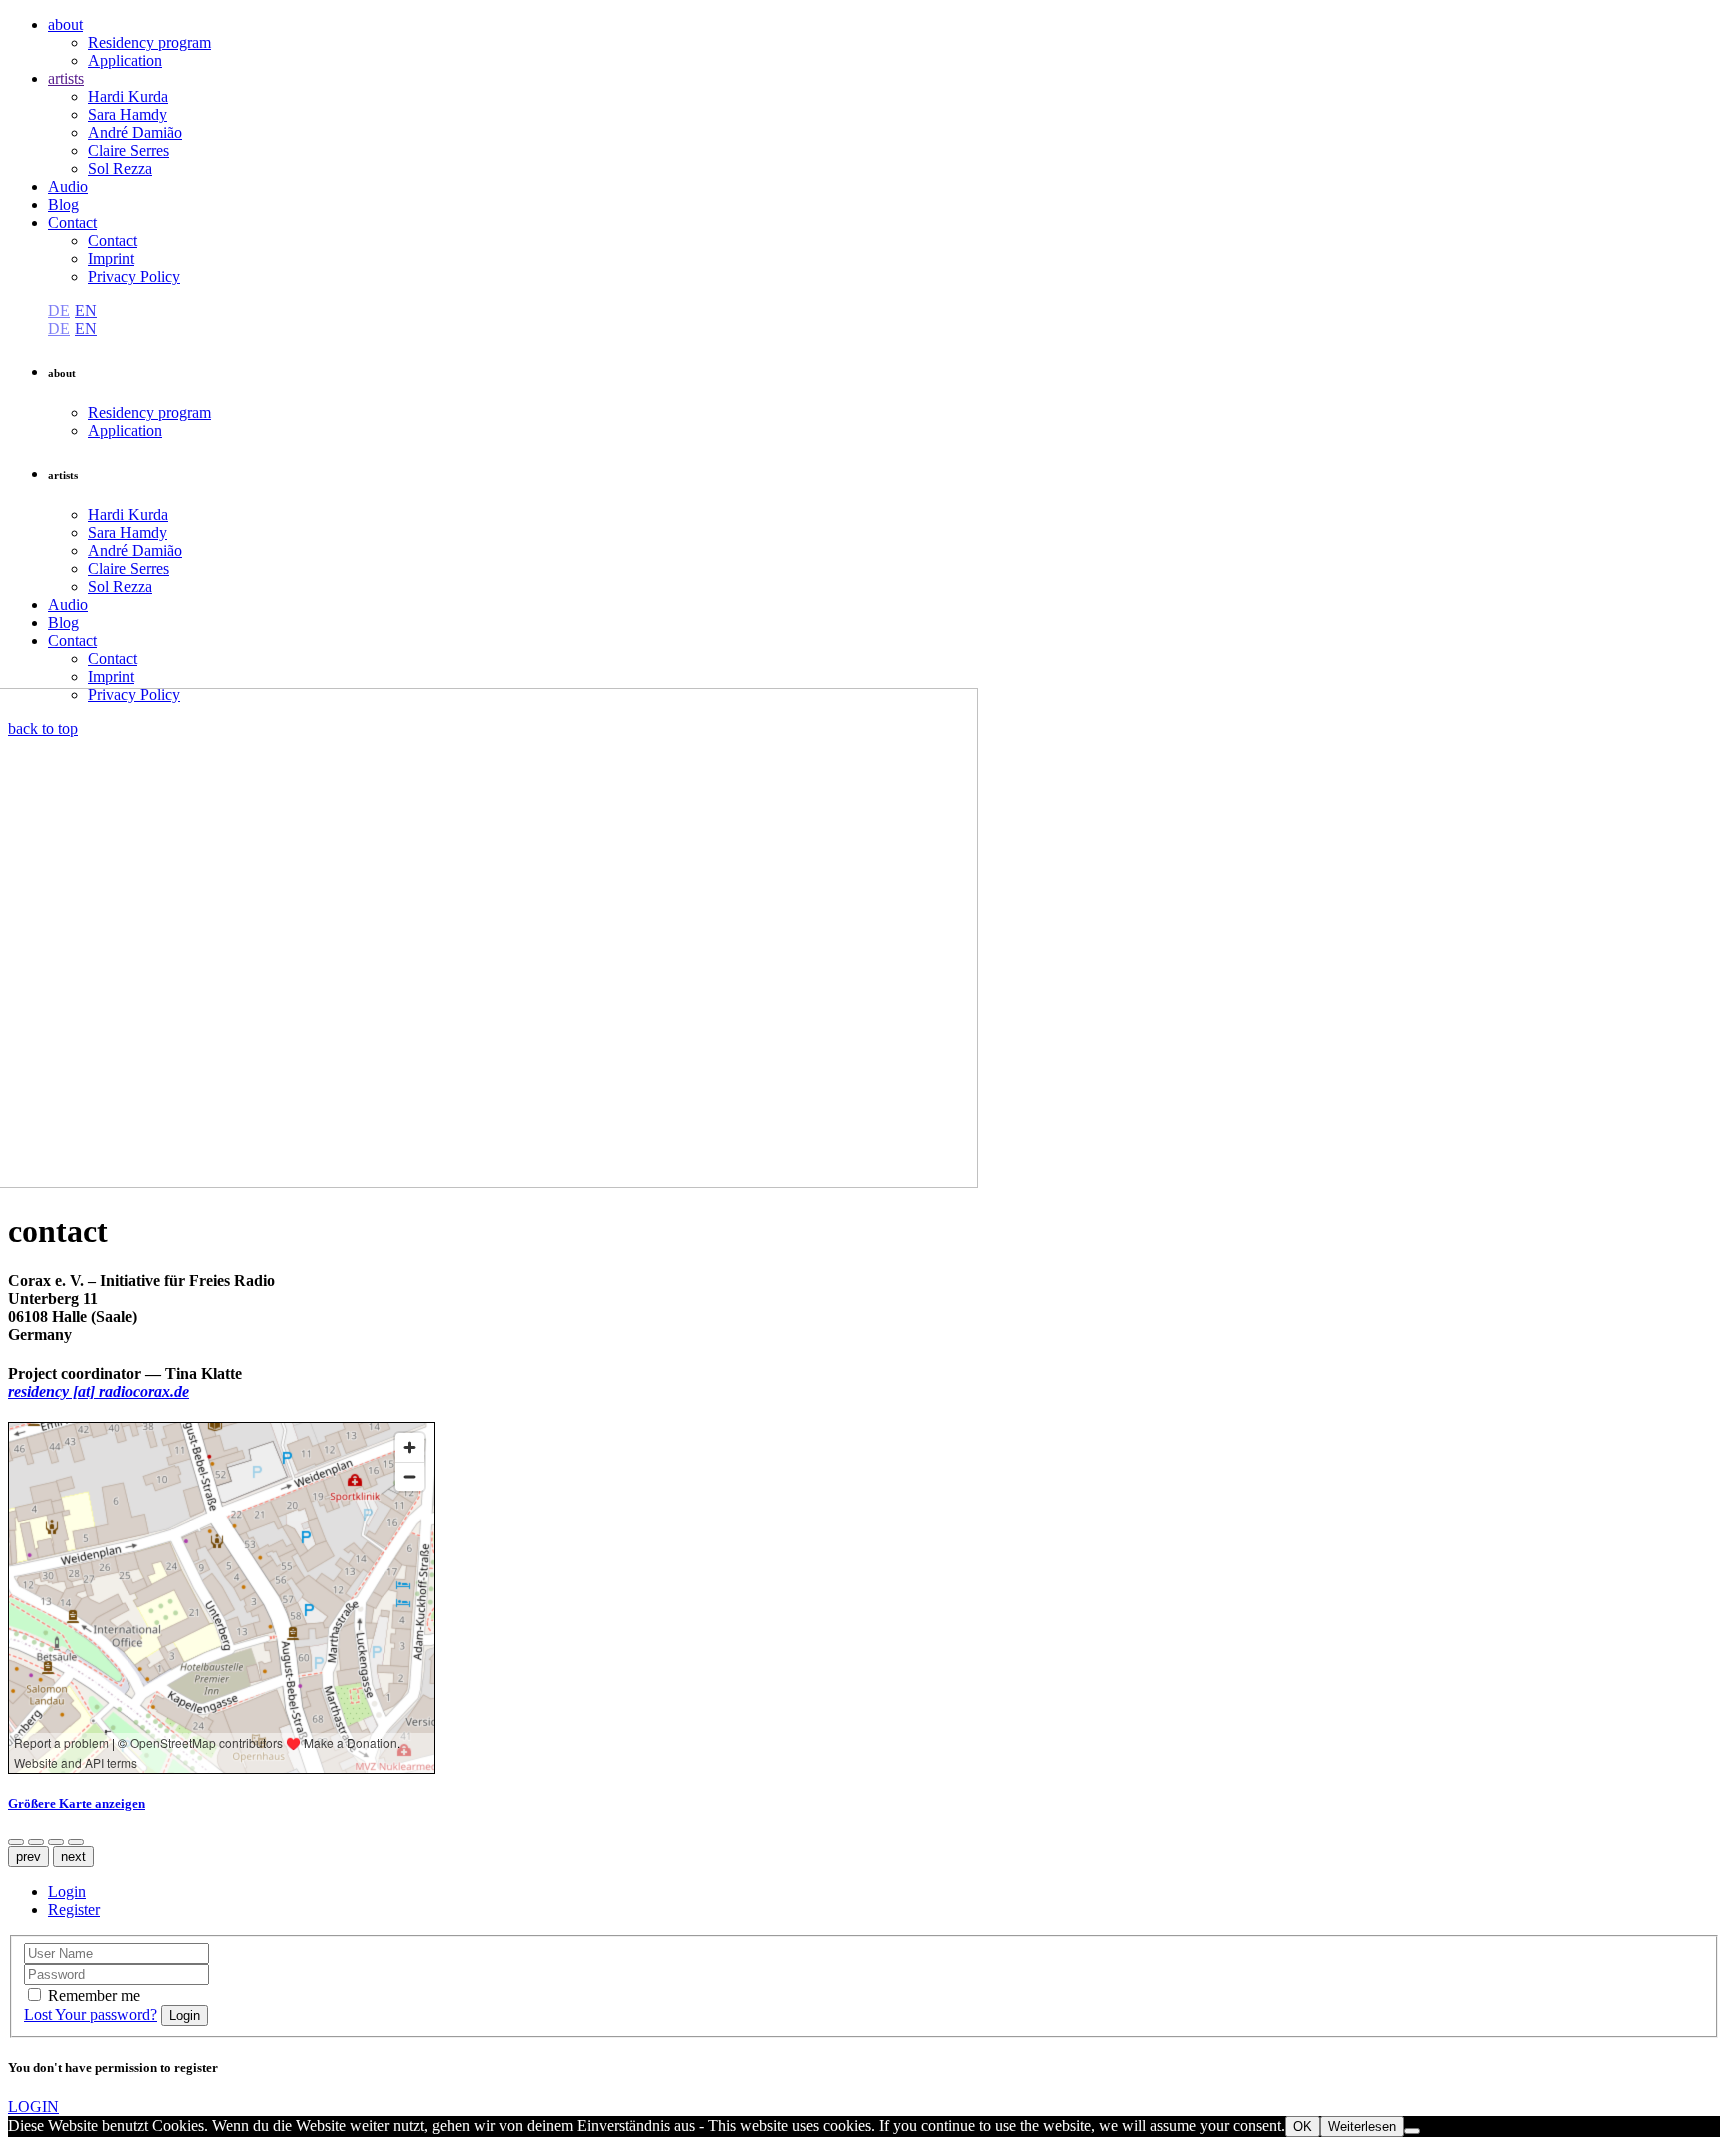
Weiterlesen (1362, 2126)
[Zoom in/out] (56, 1842)
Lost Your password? (90, 2014)
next (73, 1856)
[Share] (16, 1842)
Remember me (94, 1995)
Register (74, 1909)
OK (1302, 2126)
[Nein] (1412, 2131)
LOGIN (33, 2106)
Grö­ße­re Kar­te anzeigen (76, 1803)
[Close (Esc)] (36, 1842)
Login (67, 1891)
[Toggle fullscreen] (76, 1842)
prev (28, 1856)
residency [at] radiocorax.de (98, 1391)
